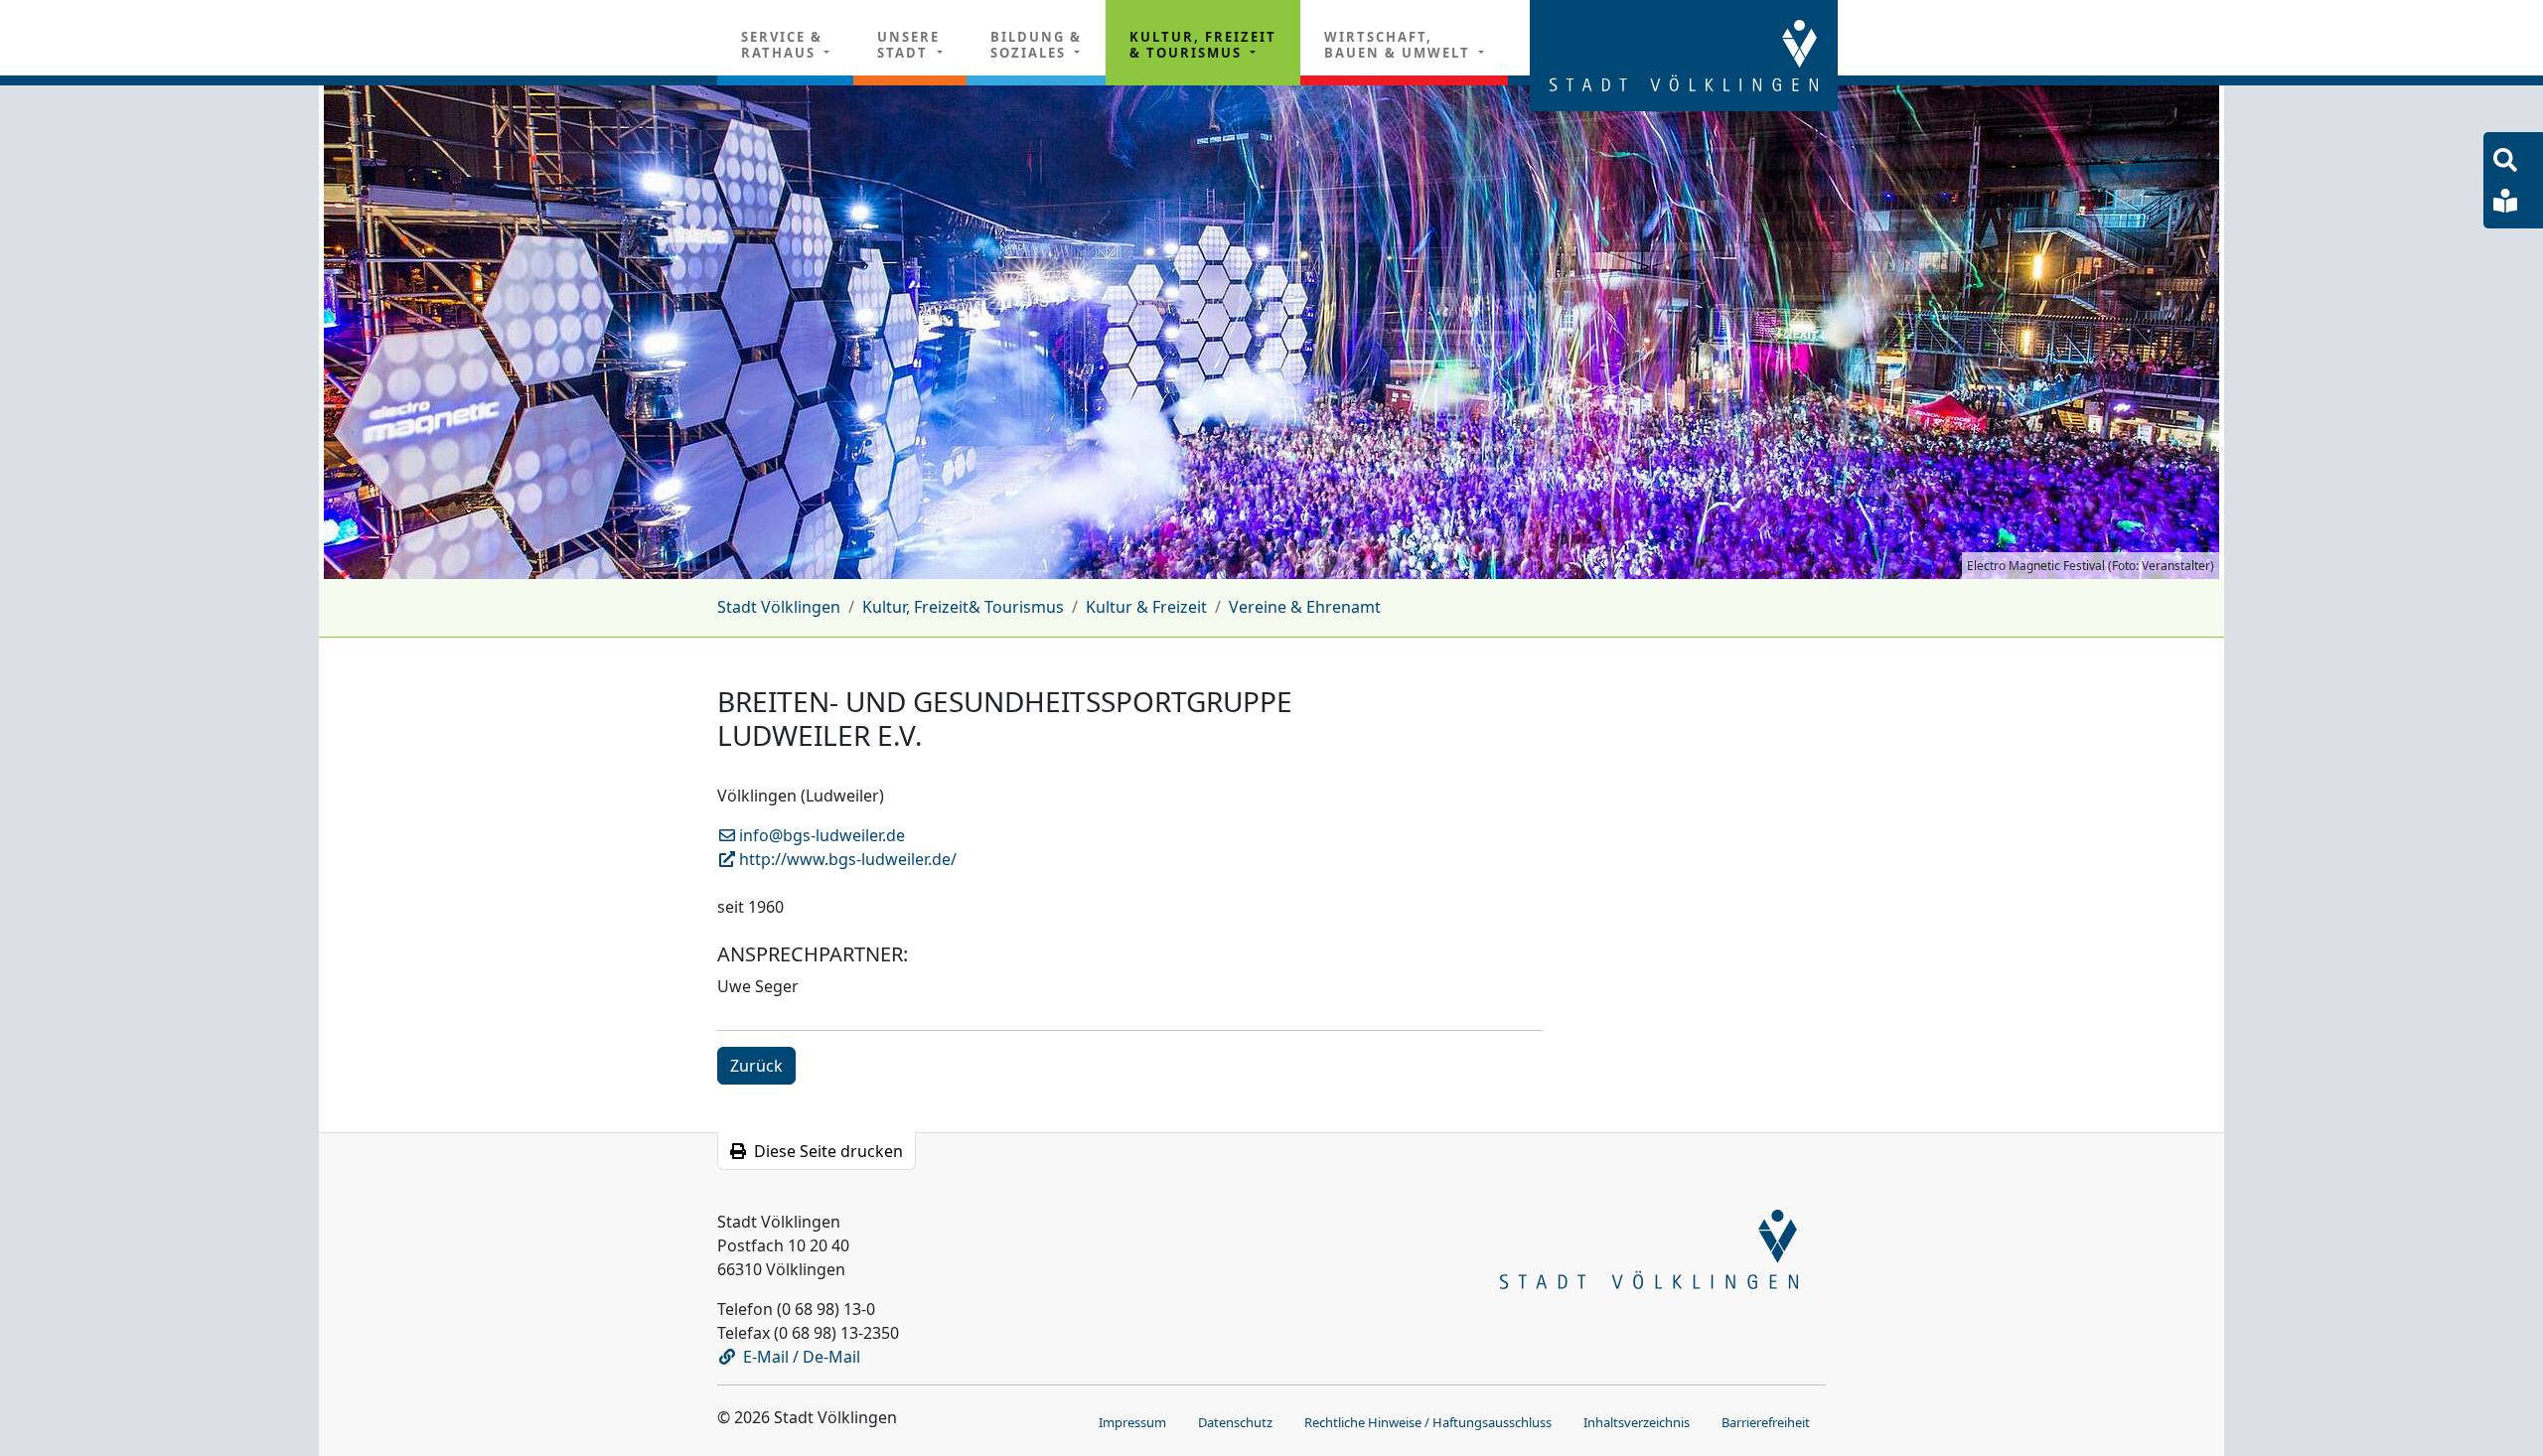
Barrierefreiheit (1766, 1422)
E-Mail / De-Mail (802, 1357)
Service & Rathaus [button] (782, 45)
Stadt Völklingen (779, 607)
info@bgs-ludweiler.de (820, 835)
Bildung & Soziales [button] (1036, 45)
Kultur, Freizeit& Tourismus (963, 607)
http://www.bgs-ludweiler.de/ (846, 859)
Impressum (1132, 1422)
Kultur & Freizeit (1146, 607)
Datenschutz (1235, 1422)
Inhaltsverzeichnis (1637, 1422)
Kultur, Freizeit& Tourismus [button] (1203, 45)
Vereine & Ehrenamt (1305, 607)
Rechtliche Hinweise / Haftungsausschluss (1428, 1422)
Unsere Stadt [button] (908, 45)
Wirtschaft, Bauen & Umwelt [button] (1400, 45)
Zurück (756, 1066)
